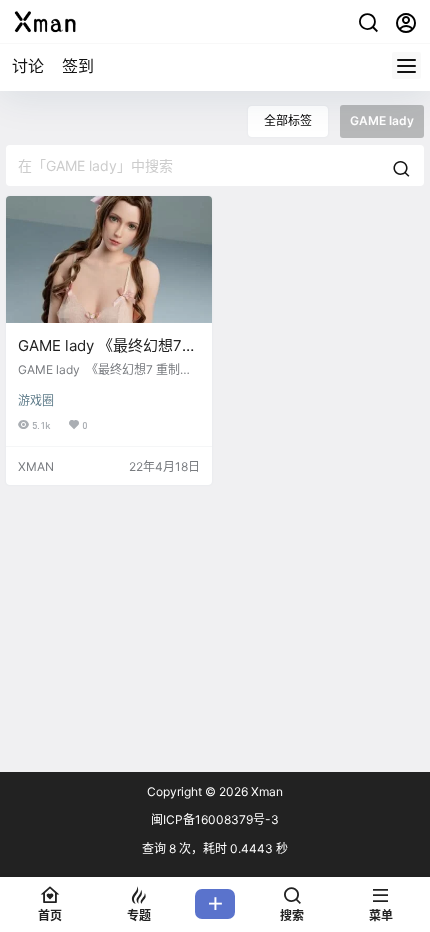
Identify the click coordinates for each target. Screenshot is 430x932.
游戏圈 (36, 400)
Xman (265, 791)
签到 (78, 66)
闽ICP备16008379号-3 (215, 819)
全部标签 (288, 120)
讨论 (28, 66)
